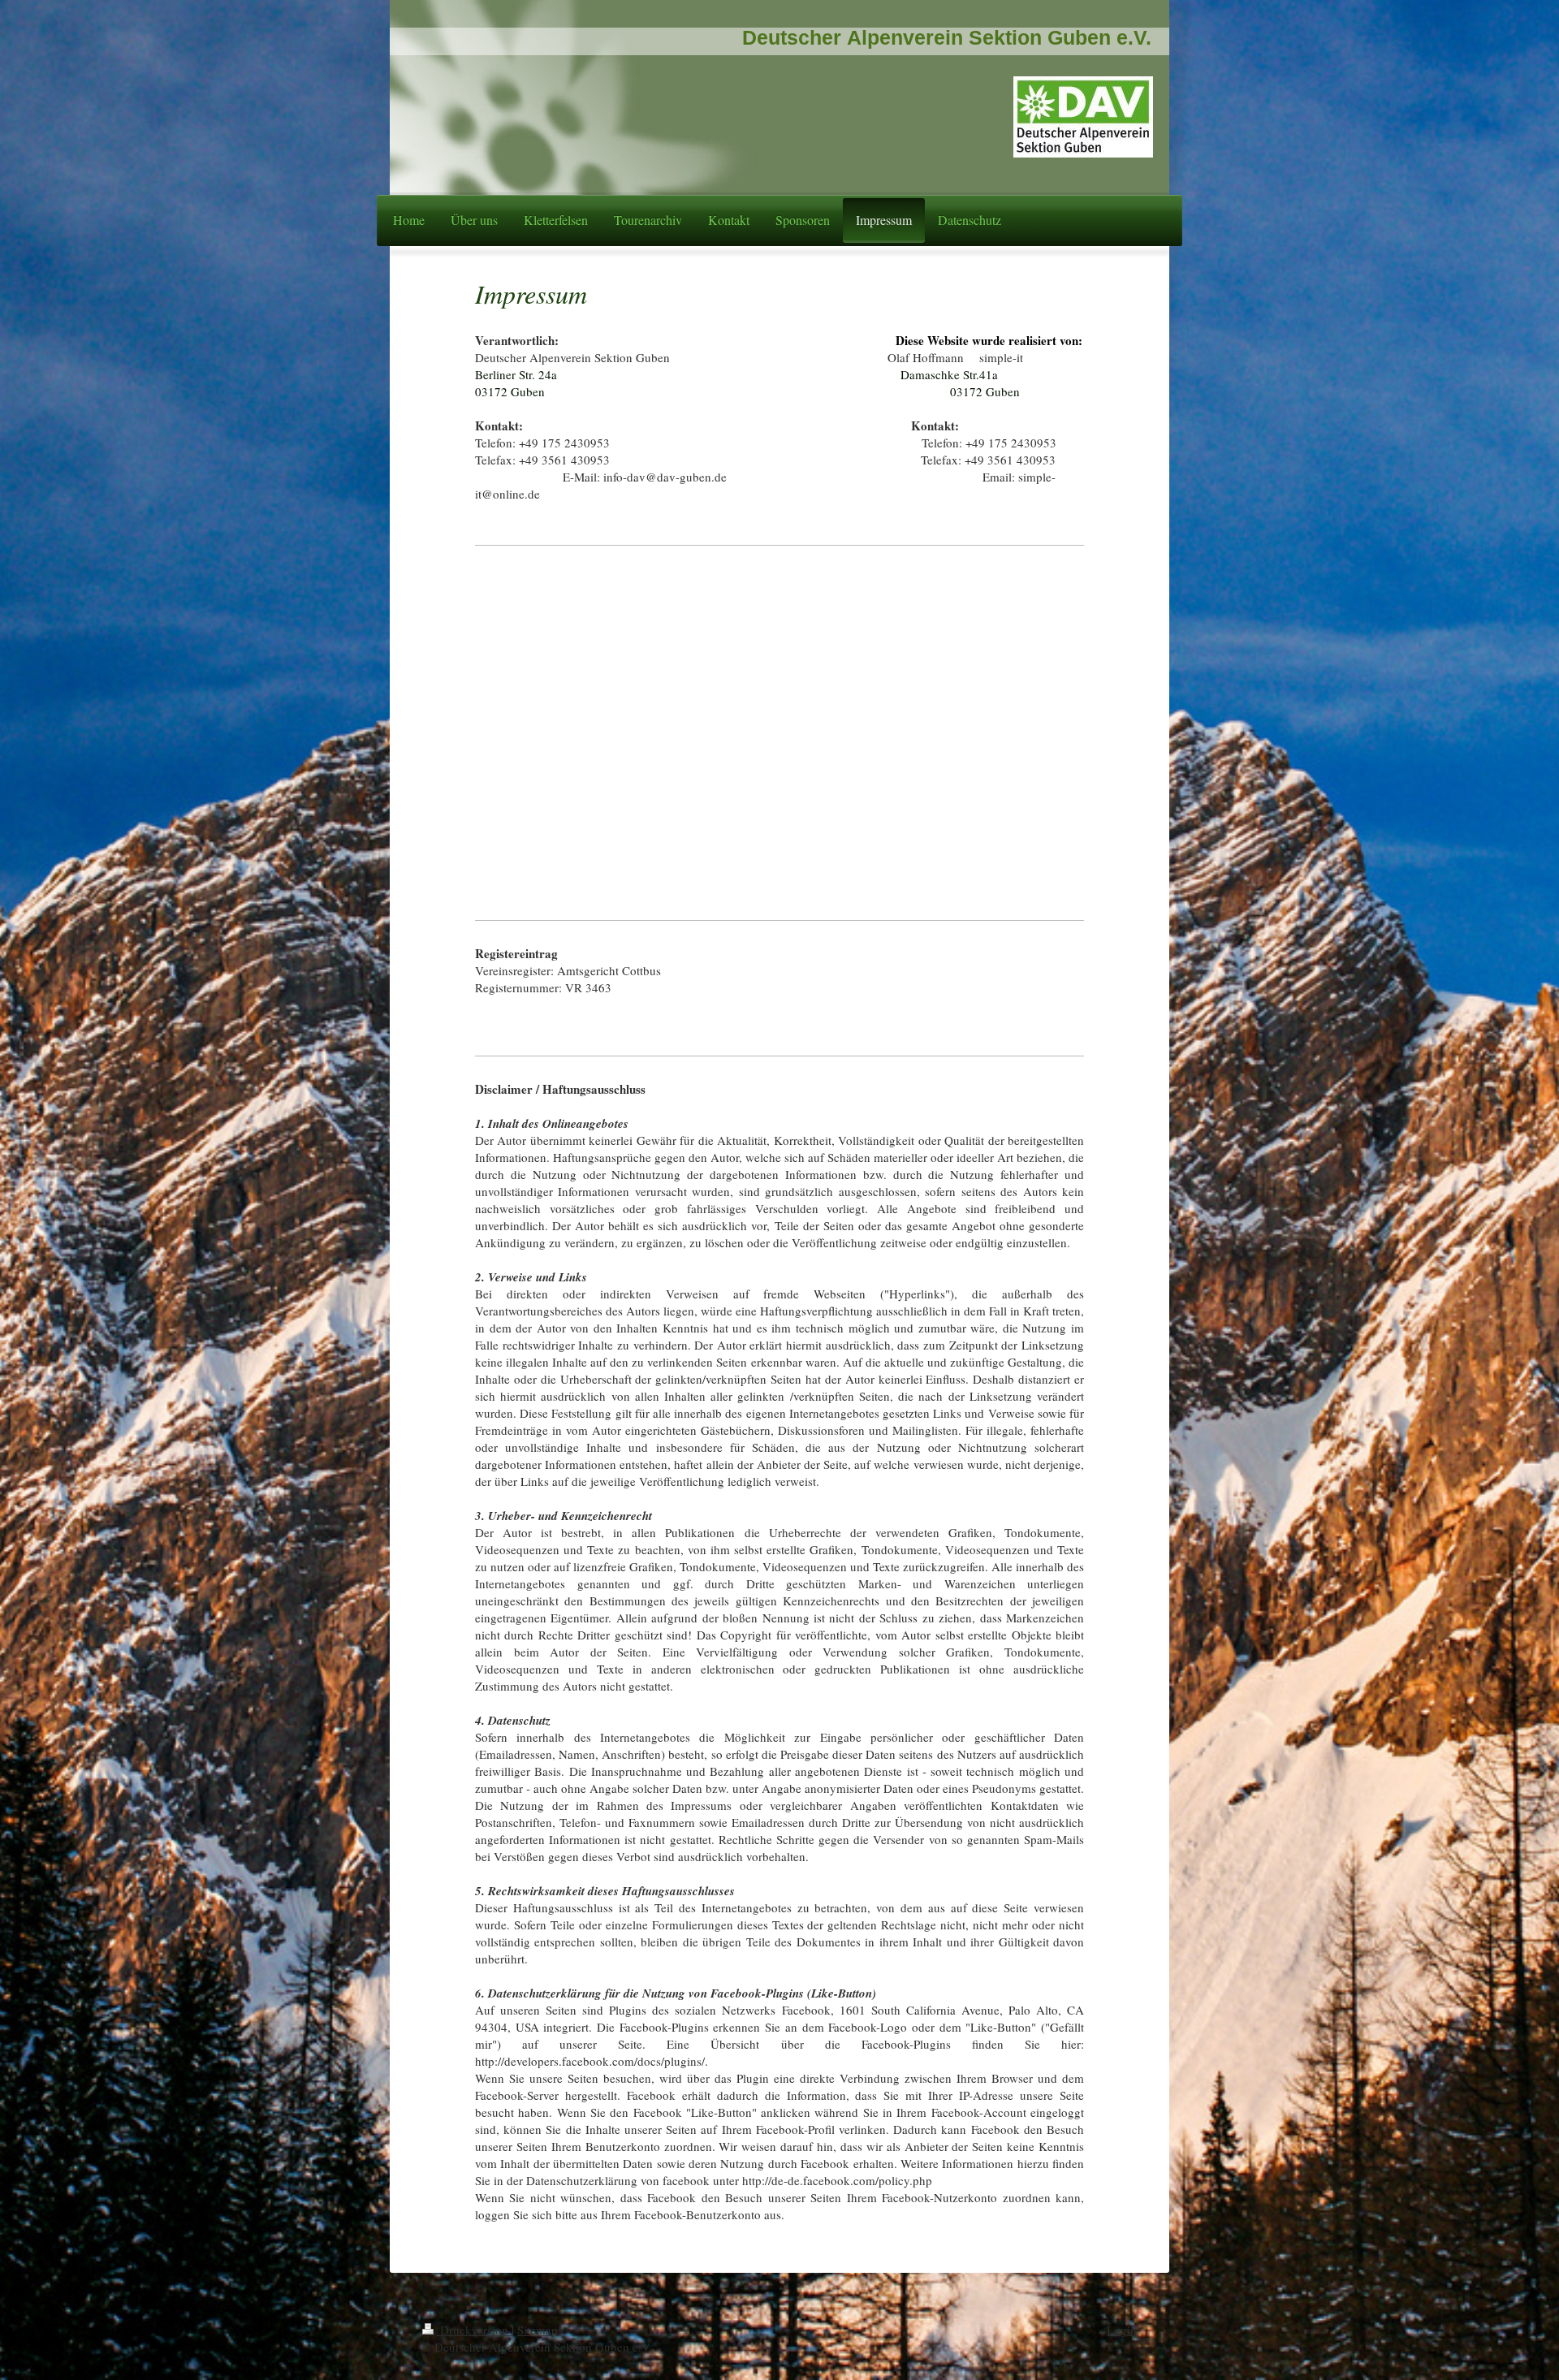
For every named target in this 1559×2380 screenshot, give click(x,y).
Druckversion (474, 2330)
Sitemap (538, 2330)
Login (1122, 2330)
